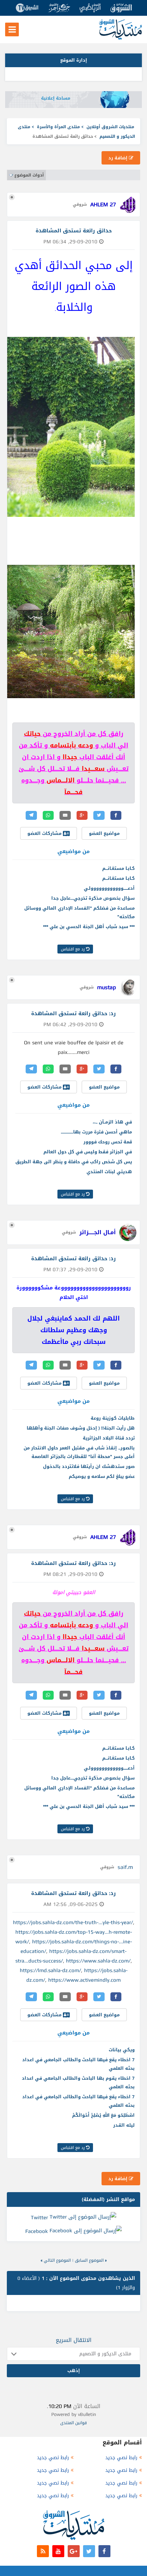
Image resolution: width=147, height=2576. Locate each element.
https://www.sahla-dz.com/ (98, 1961)
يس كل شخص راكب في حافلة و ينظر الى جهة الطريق (74, 1162)
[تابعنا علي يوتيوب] (58, 2551)
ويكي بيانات (122, 2050)
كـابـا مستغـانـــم (118, 868)
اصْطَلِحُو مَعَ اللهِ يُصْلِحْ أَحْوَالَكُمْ (103, 2115)
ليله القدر (124, 2125)
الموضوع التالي (57, 2260)
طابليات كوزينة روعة (113, 1418)
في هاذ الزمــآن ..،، (112, 1122)
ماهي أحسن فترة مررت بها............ (96, 1132)
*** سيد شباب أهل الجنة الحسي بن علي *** (89, 927)
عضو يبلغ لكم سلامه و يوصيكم (102, 1476)
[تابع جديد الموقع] (43, 2551)
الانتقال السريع (74, 2340)
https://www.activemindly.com (84, 1980)
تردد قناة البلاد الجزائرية (109, 1438)
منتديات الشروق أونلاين (110, 127)
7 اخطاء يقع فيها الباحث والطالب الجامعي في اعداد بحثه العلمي (78, 2064)
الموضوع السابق (89, 2260)
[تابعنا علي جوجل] (74, 2551)
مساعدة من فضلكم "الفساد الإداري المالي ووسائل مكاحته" (79, 912)
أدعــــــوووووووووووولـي (109, 888)
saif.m (125, 1867)
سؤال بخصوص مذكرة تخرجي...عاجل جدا (93, 898)
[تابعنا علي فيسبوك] (104, 2551)
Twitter (39, 2217)
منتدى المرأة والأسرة (58, 127)
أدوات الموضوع (29, 175)
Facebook (37, 2231)
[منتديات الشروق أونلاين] (121, 38)
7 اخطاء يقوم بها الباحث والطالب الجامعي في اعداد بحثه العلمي (78, 2082)
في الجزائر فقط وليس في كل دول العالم (88, 1152)
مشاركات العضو (45, 833)
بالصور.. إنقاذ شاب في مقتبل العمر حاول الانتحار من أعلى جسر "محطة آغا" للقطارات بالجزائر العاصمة (79, 1452)
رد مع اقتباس (73, 949)
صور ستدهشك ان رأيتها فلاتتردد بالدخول (89, 1466)
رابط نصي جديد (121, 2458)
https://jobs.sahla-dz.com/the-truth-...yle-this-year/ (73, 1922)
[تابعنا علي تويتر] (89, 2551)
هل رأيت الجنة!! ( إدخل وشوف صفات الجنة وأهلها (81, 1428)
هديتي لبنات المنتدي (109, 1172)
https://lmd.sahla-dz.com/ (50, 1970)
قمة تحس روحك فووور (108, 1142)
